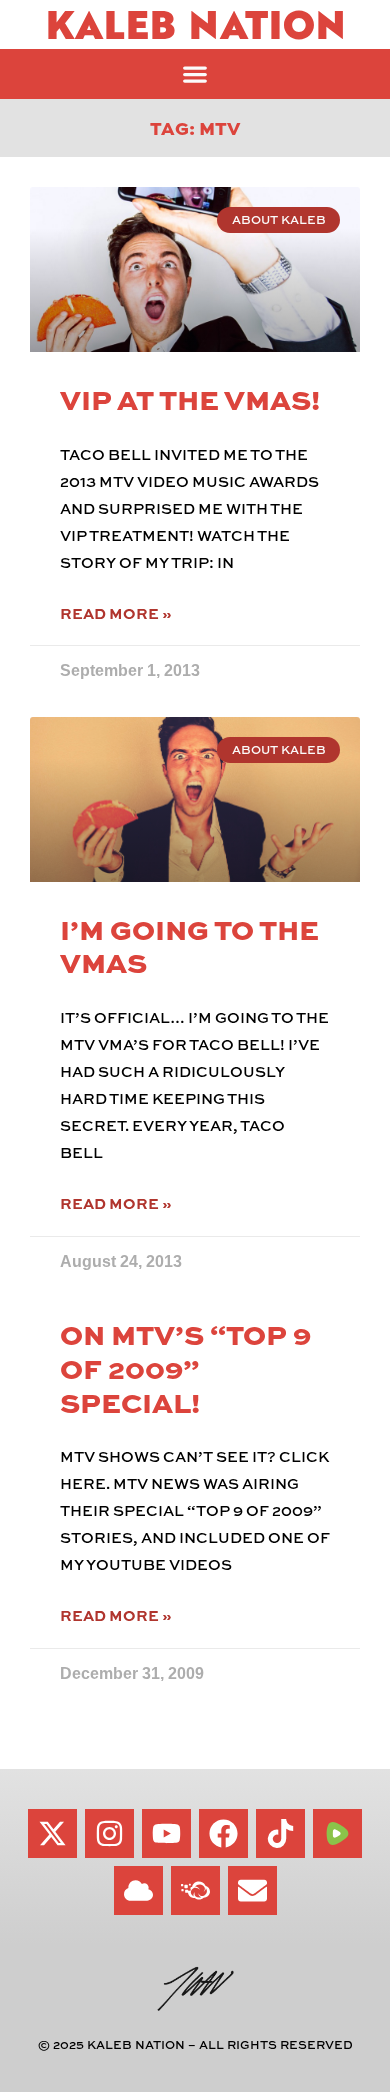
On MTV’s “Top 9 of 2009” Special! (185, 1367)
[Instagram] (109, 1833)
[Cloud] (138, 1890)
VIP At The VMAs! (190, 398)
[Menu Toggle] (195, 74)
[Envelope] (252, 1890)
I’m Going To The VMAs (189, 945)
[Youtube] (166, 1833)
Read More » (115, 613)
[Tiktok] (280, 1833)
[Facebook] (223, 1833)
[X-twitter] (52, 1833)
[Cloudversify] (195, 1890)
